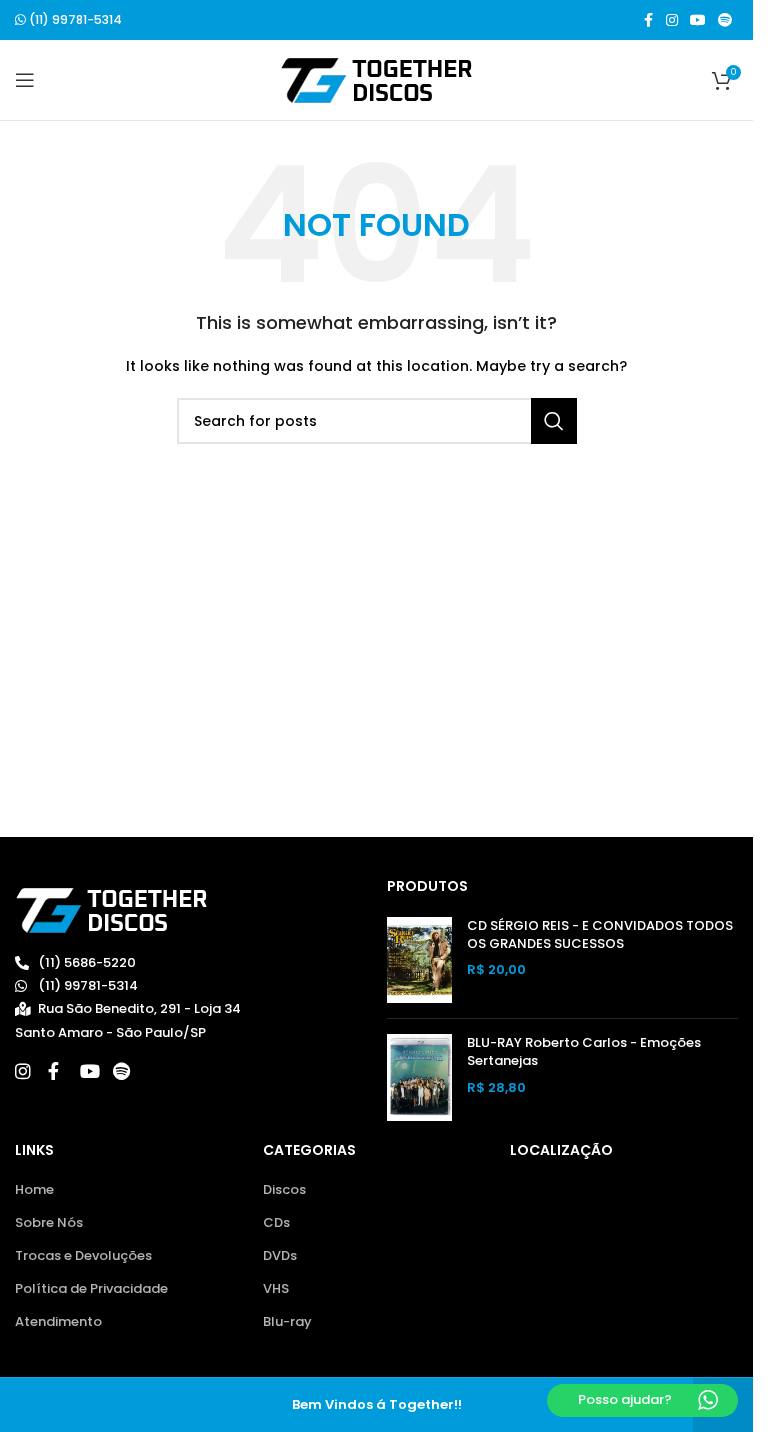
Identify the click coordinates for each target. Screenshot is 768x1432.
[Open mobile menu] (25, 80)
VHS (276, 1289)
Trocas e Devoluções (83, 1256)
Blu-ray (287, 1322)
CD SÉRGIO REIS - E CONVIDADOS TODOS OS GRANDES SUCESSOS (600, 935)
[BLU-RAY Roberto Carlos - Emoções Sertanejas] (419, 1077)
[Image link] (111, 909)
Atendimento (58, 1322)
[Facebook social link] (648, 20)
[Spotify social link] (725, 20)
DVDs (280, 1256)
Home (34, 1190)
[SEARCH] (554, 421)
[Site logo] (376, 79)
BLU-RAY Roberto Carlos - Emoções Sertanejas (584, 1052)
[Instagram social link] (672, 20)
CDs (276, 1223)
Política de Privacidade (91, 1289)
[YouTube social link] (698, 20)
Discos (284, 1190)
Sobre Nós (49, 1223)
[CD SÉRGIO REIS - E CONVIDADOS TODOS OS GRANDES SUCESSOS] (419, 960)
